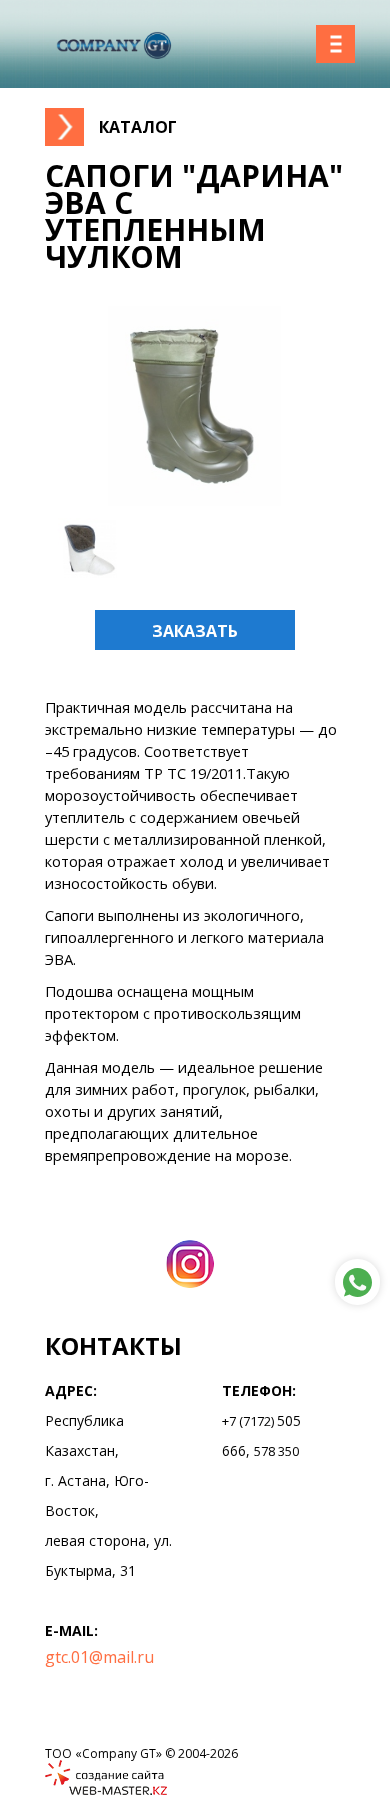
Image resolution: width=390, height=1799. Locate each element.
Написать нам (357, 1282)
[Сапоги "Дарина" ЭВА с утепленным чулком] (195, 500)
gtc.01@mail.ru (99, 1657)
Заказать (195, 631)
